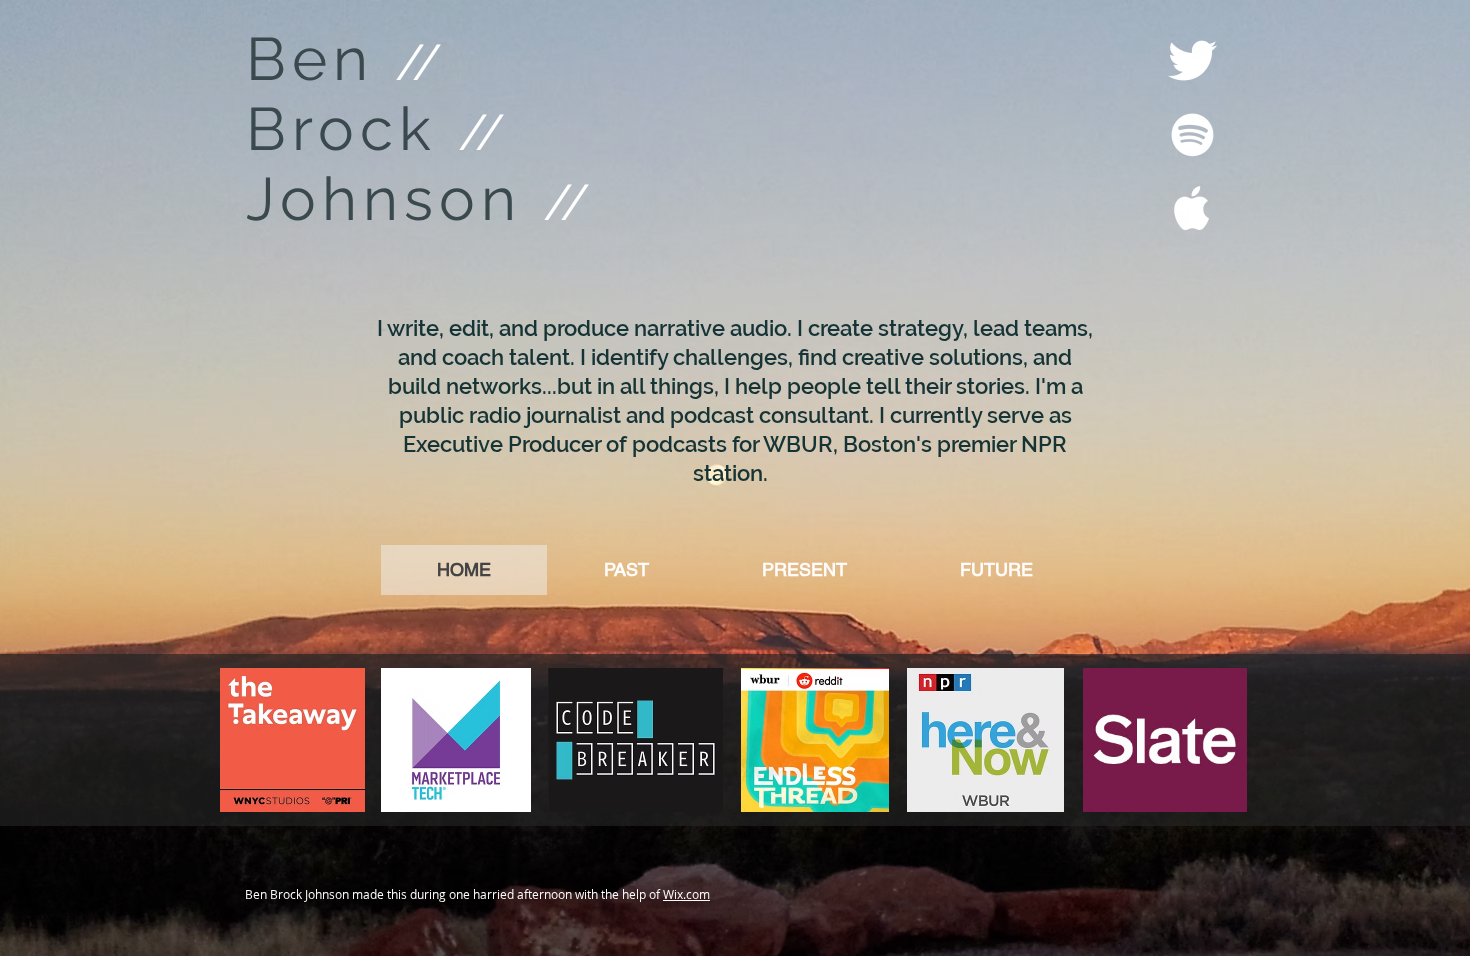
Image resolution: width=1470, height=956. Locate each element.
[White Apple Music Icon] (1192, 208)
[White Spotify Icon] (1192, 134)
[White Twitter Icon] (1192, 60)
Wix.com (686, 894)
